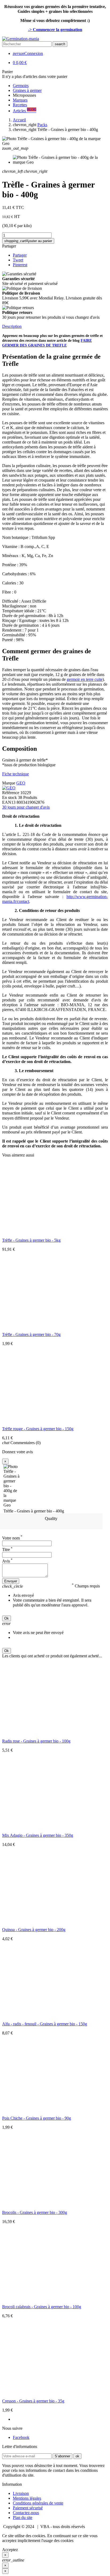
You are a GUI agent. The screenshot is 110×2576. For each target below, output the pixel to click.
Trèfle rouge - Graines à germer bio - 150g (38, 1429)
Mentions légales (27, 2498)
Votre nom (12, 1538)
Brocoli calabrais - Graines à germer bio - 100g (42, 2307)
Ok (7, 1618)
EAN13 (9, 802)
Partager (9, 246)
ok (77, 2456)
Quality (51, 1518)
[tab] (55, 326)
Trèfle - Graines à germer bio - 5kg (31, 1240)
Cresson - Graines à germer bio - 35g (33, 2401)
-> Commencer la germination (55, 30)
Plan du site (23, 2517)
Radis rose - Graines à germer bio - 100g (36, 1741)
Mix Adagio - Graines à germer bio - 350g (38, 1835)
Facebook (21, 2437)
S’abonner (62, 2456)
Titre (7, 1550)
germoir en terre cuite (85, 679)
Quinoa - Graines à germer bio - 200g (34, 1930)
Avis (7, 1561)
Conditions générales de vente (38, 2503)
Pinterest (20, 265)
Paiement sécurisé (28, 2508)
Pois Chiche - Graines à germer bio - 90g (37, 2118)
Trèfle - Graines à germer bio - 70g (31, 1334)
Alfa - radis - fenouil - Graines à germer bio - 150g (45, 2024)
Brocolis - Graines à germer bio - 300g (35, 2212)
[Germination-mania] (21, 39)
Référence (11, 793)
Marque (9, 783)
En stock (9, 797)
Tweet (18, 260)
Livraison (21, 2493)
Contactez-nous (26, 2513)
